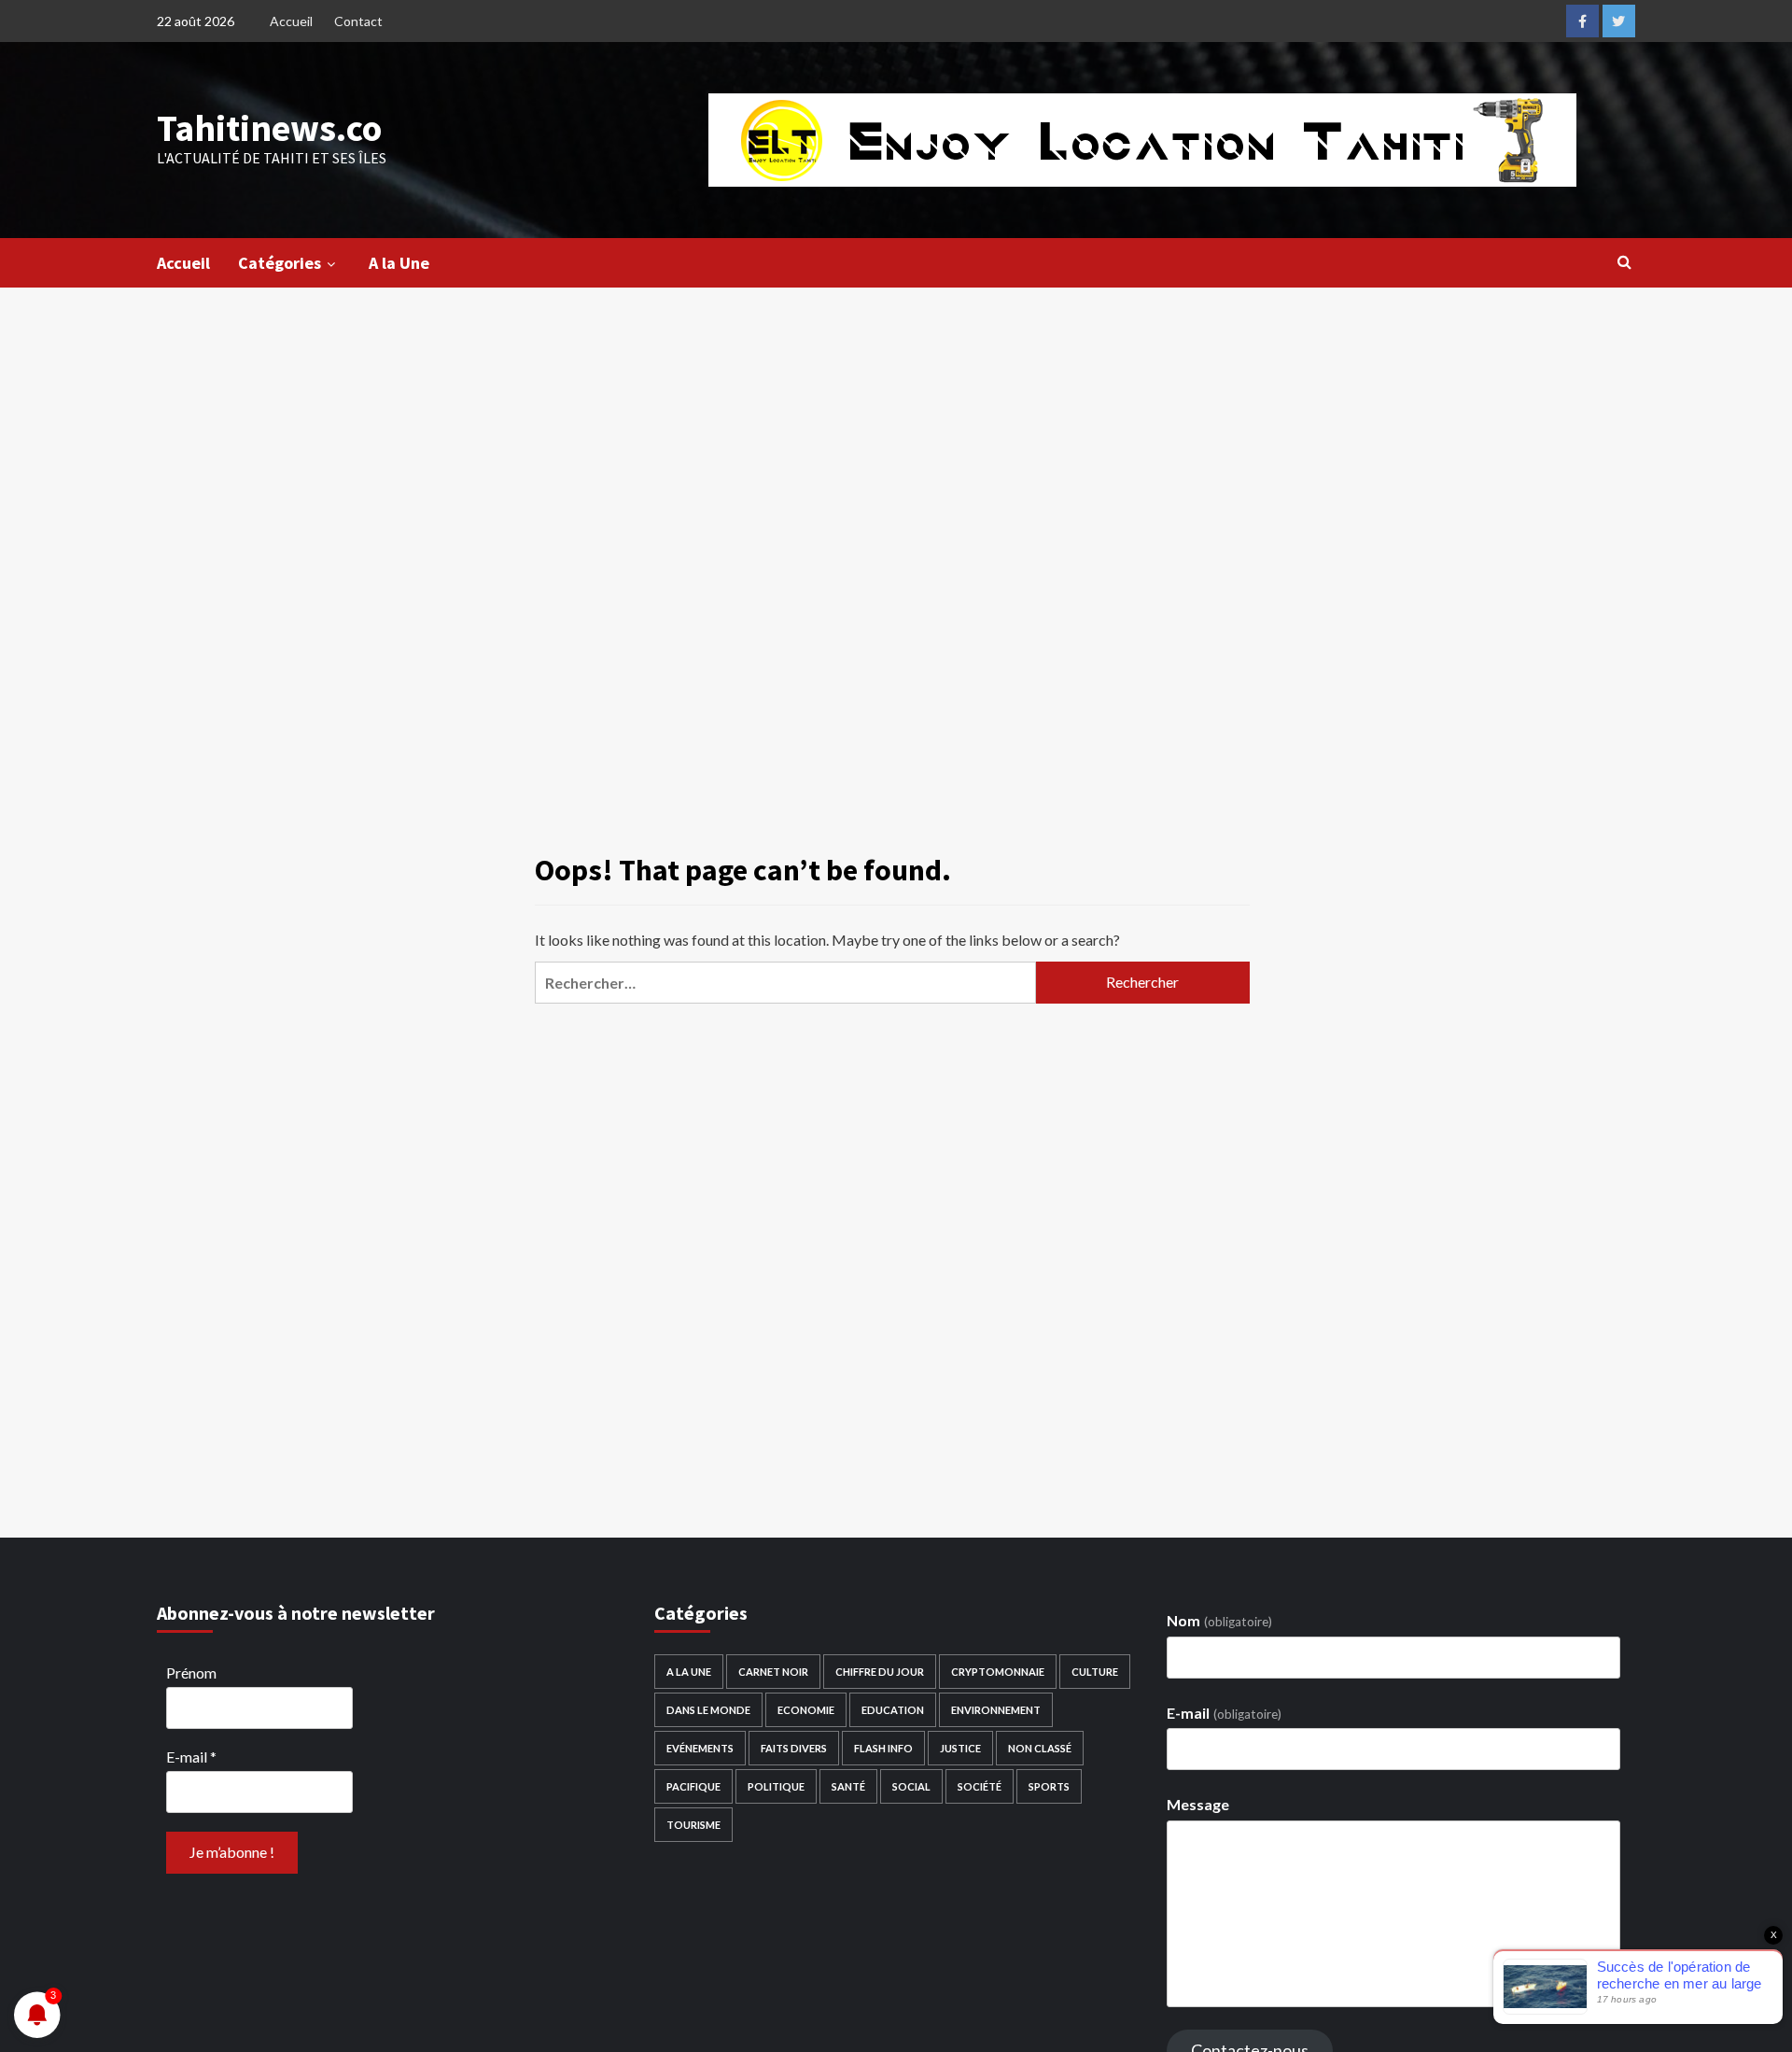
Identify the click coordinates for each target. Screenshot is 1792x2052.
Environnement (996, 1710)
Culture (1095, 1672)
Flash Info (883, 1748)
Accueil (291, 21)
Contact (358, 21)
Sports (1049, 1786)
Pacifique (693, 1786)
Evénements (700, 1748)
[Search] (1624, 261)
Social (911, 1786)
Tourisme (693, 1825)
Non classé (1040, 1748)
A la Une (399, 263)
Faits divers (794, 1748)
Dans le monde (708, 1710)
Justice (960, 1748)
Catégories (280, 263)
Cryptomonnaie (998, 1672)
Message (1198, 1804)
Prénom (191, 1673)
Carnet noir (773, 1672)
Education (893, 1710)
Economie (806, 1710)
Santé (848, 1786)
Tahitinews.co (269, 128)
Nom (1219, 1620)
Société (980, 1786)
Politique (776, 1786)
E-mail (191, 1757)
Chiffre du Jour (880, 1672)
